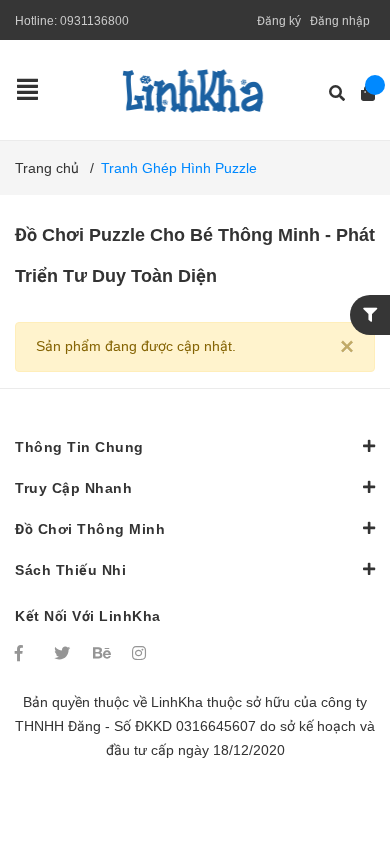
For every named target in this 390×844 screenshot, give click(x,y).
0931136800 (94, 21)
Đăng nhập (340, 21)
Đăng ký (279, 21)
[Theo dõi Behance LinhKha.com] (103, 653)
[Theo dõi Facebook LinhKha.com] (25, 653)
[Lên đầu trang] (335, 746)
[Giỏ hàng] (361, 93)
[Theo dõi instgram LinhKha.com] (142, 653)
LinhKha (177, 702)
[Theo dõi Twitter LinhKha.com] (64, 653)
